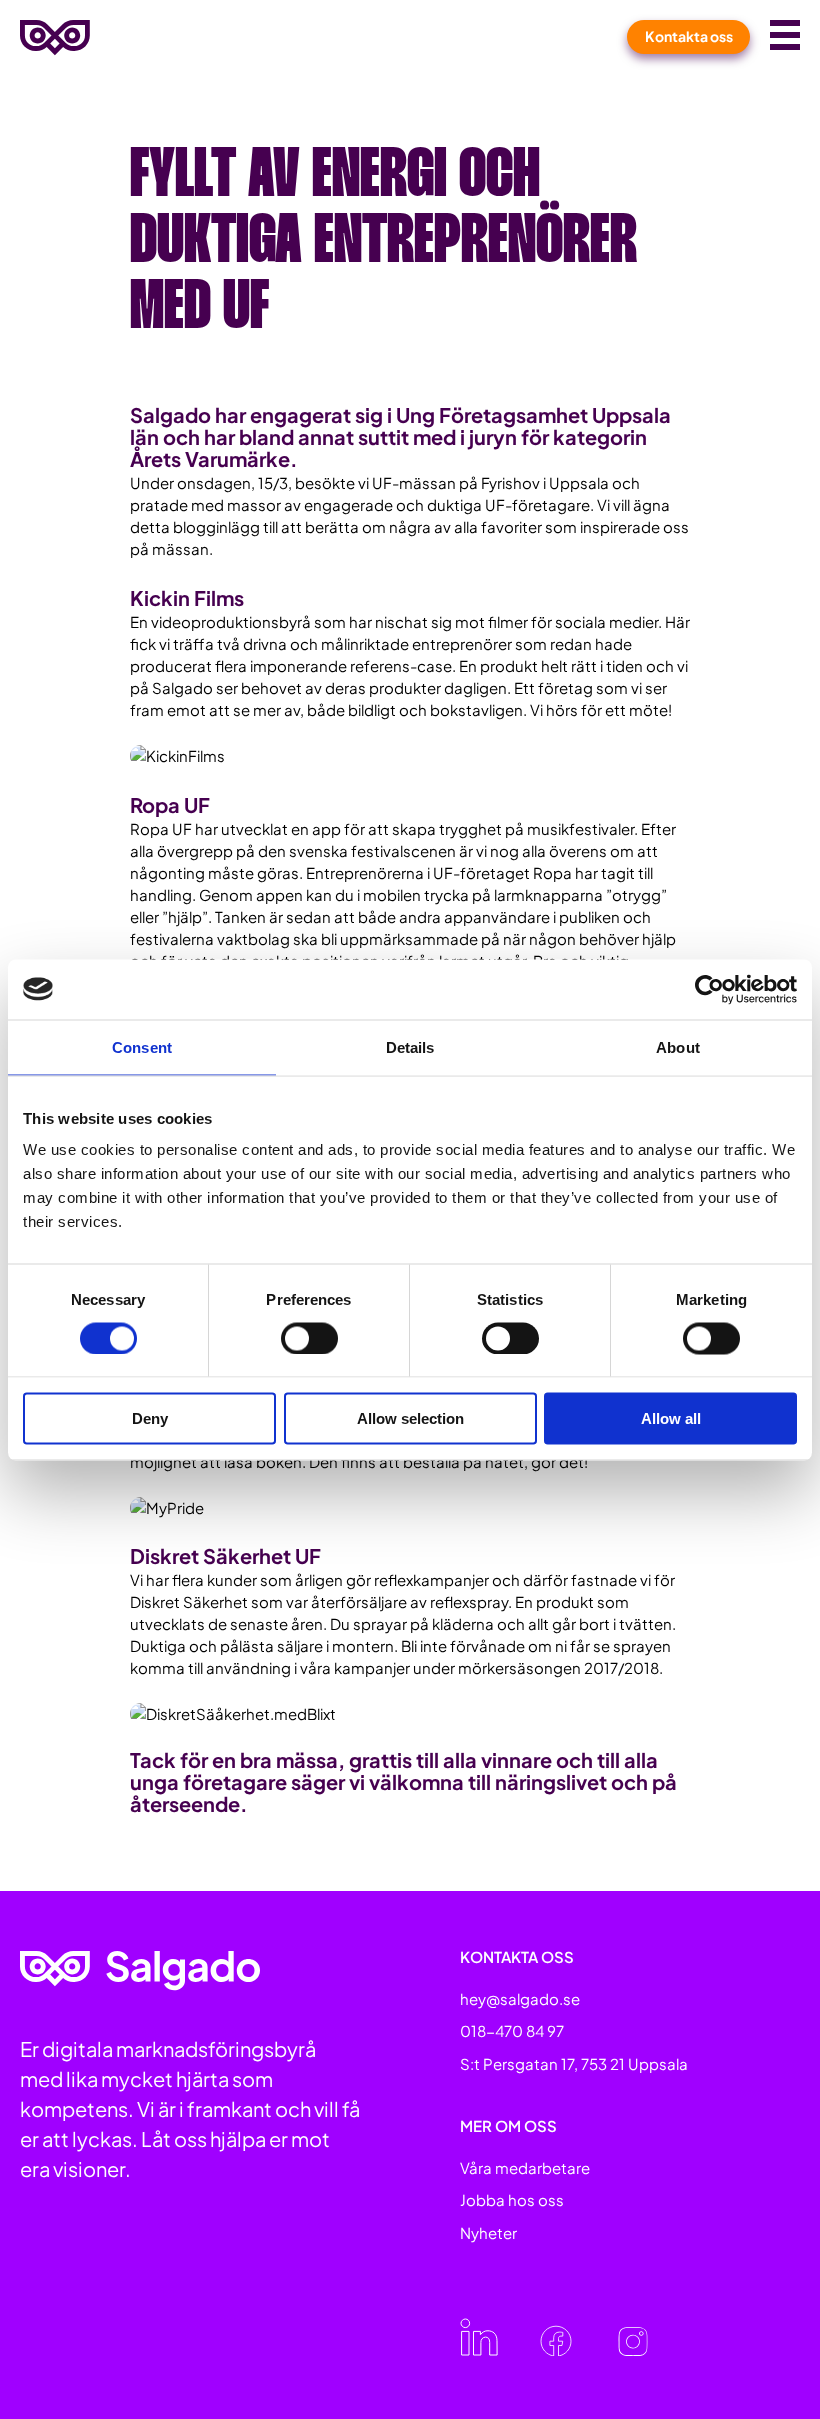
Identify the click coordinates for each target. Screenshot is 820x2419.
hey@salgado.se (520, 1998)
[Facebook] (556, 2349)
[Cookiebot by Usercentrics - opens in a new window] (709, 989)
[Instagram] (633, 2349)
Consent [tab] (142, 1046)
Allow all (671, 1418)
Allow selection (410, 1418)
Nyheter (488, 2232)
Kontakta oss (689, 36)
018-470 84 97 (512, 2030)
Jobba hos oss (512, 2199)
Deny (150, 1418)
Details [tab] (410, 1046)
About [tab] (678, 1046)
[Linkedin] (479, 2349)
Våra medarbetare (525, 2167)
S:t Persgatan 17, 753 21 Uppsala (574, 2063)
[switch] (309, 1338)
